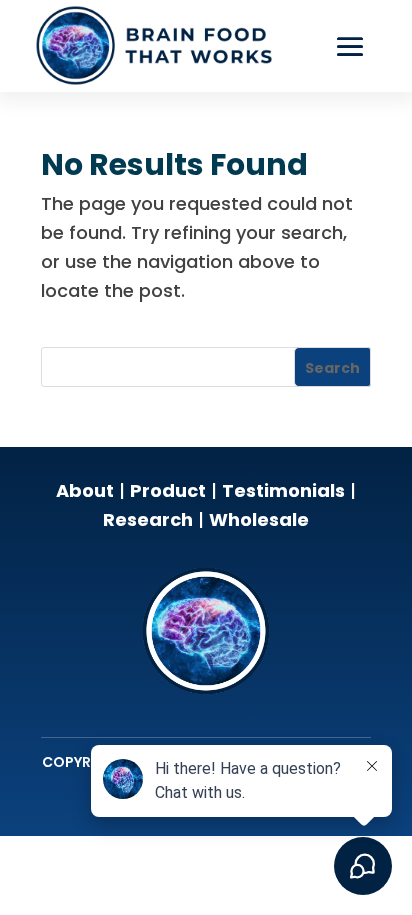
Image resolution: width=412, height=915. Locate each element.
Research (148, 519)
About (85, 490)
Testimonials (283, 490)
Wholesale (259, 519)
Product (168, 490)
